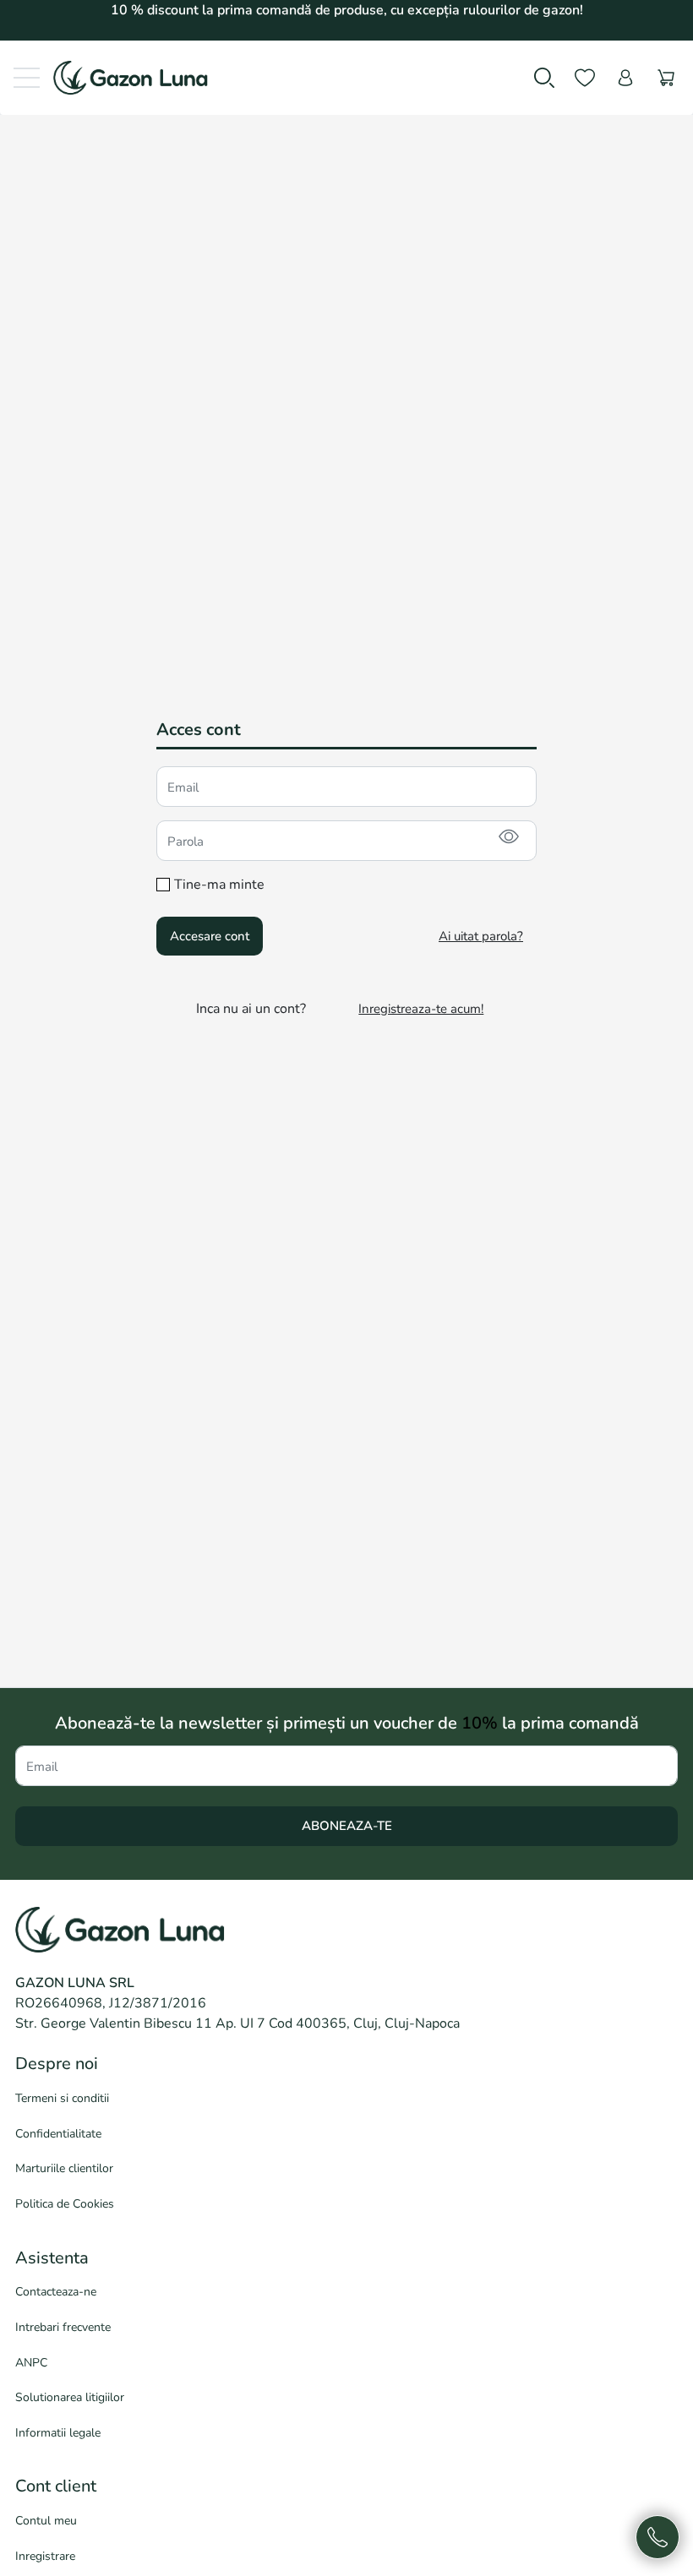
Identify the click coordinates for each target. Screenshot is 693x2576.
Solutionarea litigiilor (70, 2397)
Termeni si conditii (62, 2098)
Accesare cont (210, 936)
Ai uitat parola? (481, 936)
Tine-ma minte (219, 885)
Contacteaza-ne (56, 2292)
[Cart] (666, 78)
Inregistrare (45, 2556)
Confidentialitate (58, 2134)
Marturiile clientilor (64, 2168)
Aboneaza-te (347, 1826)
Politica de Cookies (65, 2204)
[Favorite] (585, 78)
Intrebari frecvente (63, 2327)
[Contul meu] (625, 78)
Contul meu (46, 2521)
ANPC (31, 2363)
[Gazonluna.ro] (124, 78)
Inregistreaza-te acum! (421, 1009)
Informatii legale (58, 2433)
